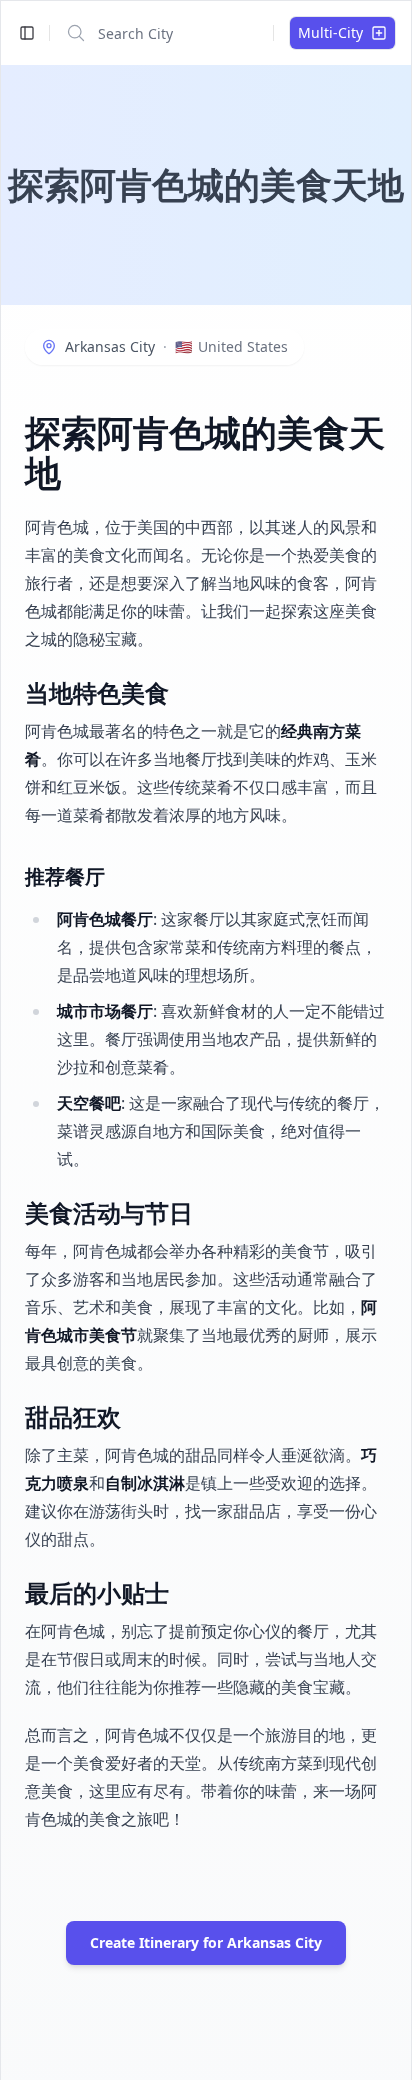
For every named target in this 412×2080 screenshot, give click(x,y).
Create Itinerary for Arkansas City (206, 1942)
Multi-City (330, 32)
